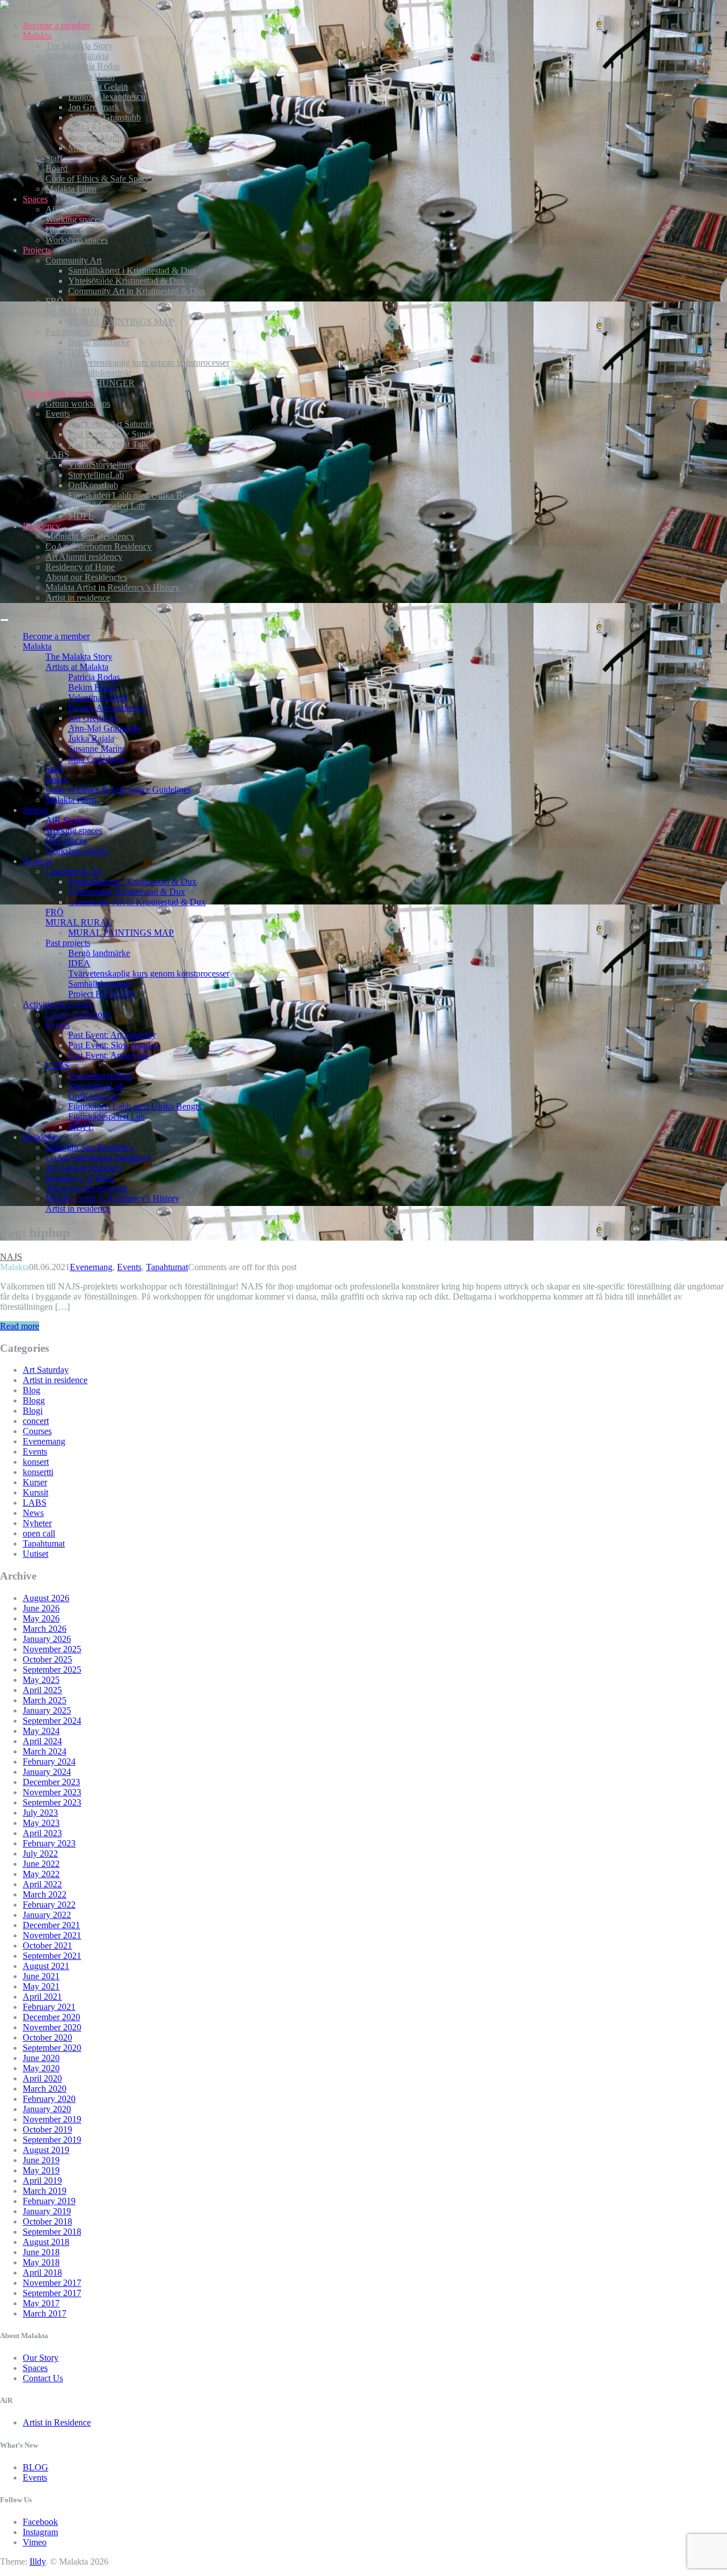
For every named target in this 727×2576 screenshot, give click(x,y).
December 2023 (51, 1782)
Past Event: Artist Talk (108, 444)
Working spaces (74, 219)
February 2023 (49, 1843)
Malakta (37, 35)
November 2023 (52, 1792)
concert (36, 1421)
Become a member (56, 25)
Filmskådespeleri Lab (106, 506)
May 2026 (41, 1618)
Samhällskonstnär (100, 373)
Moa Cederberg (96, 148)
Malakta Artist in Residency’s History (112, 587)
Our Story (41, 2358)
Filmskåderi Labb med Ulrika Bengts (135, 495)
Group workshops (78, 403)
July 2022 (40, 1854)
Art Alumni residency (84, 557)
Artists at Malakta (77, 56)
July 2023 (40, 1813)
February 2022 (49, 1905)
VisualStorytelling (100, 465)
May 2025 (41, 1680)
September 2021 (52, 1956)
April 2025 (42, 1690)
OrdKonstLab (93, 485)
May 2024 (41, 1731)
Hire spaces (66, 230)
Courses (37, 1431)
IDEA (79, 352)
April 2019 (42, 2181)
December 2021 (51, 1925)
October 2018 (47, 2221)
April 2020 (42, 2078)
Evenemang (91, 1267)
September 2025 (52, 1670)
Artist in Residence (57, 2422)
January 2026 (47, 1639)
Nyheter (37, 1523)
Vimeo (35, 2542)
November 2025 (52, 1649)
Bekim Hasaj (91, 76)
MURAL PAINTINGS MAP (121, 322)
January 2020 (47, 2109)
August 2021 (46, 1966)
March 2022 (45, 1894)
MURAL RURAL (79, 311)
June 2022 (41, 1864)
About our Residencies (86, 577)
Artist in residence (78, 598)
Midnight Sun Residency (90, 536)
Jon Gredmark (94, 107)
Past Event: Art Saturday (112, 424)
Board (57, 168)
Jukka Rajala (91, 127)
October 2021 (47, 1945)
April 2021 (42, 1997)
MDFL (81, 516)
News (33, 1513)
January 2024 (47, 1772)
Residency (41, 526)
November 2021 (52, 1935)
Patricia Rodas (94, 66)
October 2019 (47, 2129)
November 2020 (52, 2027)
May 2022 (41, 1874)
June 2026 (41, 1608)
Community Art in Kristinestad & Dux (137, 291)
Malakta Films (71, 189)
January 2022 (47, 1915)
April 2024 (42, 1741)
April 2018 (42, 2273)
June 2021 (41, 1976)
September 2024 (52, 1721)
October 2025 (47, 1659)
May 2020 (41, 2068)
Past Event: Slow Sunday (114, 434)
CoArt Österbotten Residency (99, 546)
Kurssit (35, 1492)
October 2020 (47, 2037)
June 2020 (41, 2058)
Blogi (33, 1411)
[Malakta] (5, 6)
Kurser (35, 1482)
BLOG (35, 2467)
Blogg (34, 1400)
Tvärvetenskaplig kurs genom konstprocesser (149, 363)
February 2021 (49, 2007)
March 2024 (45, 1751)
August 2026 (46, 1598)
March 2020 (45, 2089)
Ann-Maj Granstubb (105, 117)
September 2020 (52, 2048)
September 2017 (52, 2293)
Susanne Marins (97, 138)
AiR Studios (68, 209)
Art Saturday (46, 1370)
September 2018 (52, 2232)
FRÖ (55, 301)
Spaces (35, 199)
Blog (32, 1390)
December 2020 (51, 2017)
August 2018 (46, 2242)
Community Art (74, 260)
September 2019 (52, 2140)
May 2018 (41, 2262)
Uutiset (35, 1554)
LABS (57, 455)
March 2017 (45, 2313)
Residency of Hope (80, 567)
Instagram (40, 2532)
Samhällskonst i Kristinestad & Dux (132, 271)
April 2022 (42, 1884)
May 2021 (41, 1986)
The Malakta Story (79, 46)
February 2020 (49, 2099)
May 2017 (41, 2303)
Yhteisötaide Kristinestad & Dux (127, 281)
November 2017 (52, 2283)
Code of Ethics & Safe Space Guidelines (118, 179)
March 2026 (45, 1629)
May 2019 (41, 2170)
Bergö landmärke (99, 342)
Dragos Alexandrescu (107, 97)
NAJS (11, 1257)
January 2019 (47, 2211)
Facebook (40, 2522)
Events (58, 414)
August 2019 (46, 2150)
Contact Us (43, 2378)
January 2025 (47, 1710)
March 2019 (45, 2191)
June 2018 (41, 2252)
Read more (20, 1326)
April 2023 (42, 1833)
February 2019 (49, 2201)
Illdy (37, 2562)
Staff (54, 158)
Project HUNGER (101, 383)
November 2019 (52, 2119)
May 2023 (41, 1823)
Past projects (68, 332)
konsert (36, 1462)
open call (39, 1533)
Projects (37, 250)
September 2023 (52, 1802)
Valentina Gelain (98, 87)
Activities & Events (58, 393)
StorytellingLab (96, 475)
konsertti (38, 1472)
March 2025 (45, 1700)
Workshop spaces (77, 240)
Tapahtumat (167, 1267)
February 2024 (49, 1762)
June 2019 (41, 2160)
